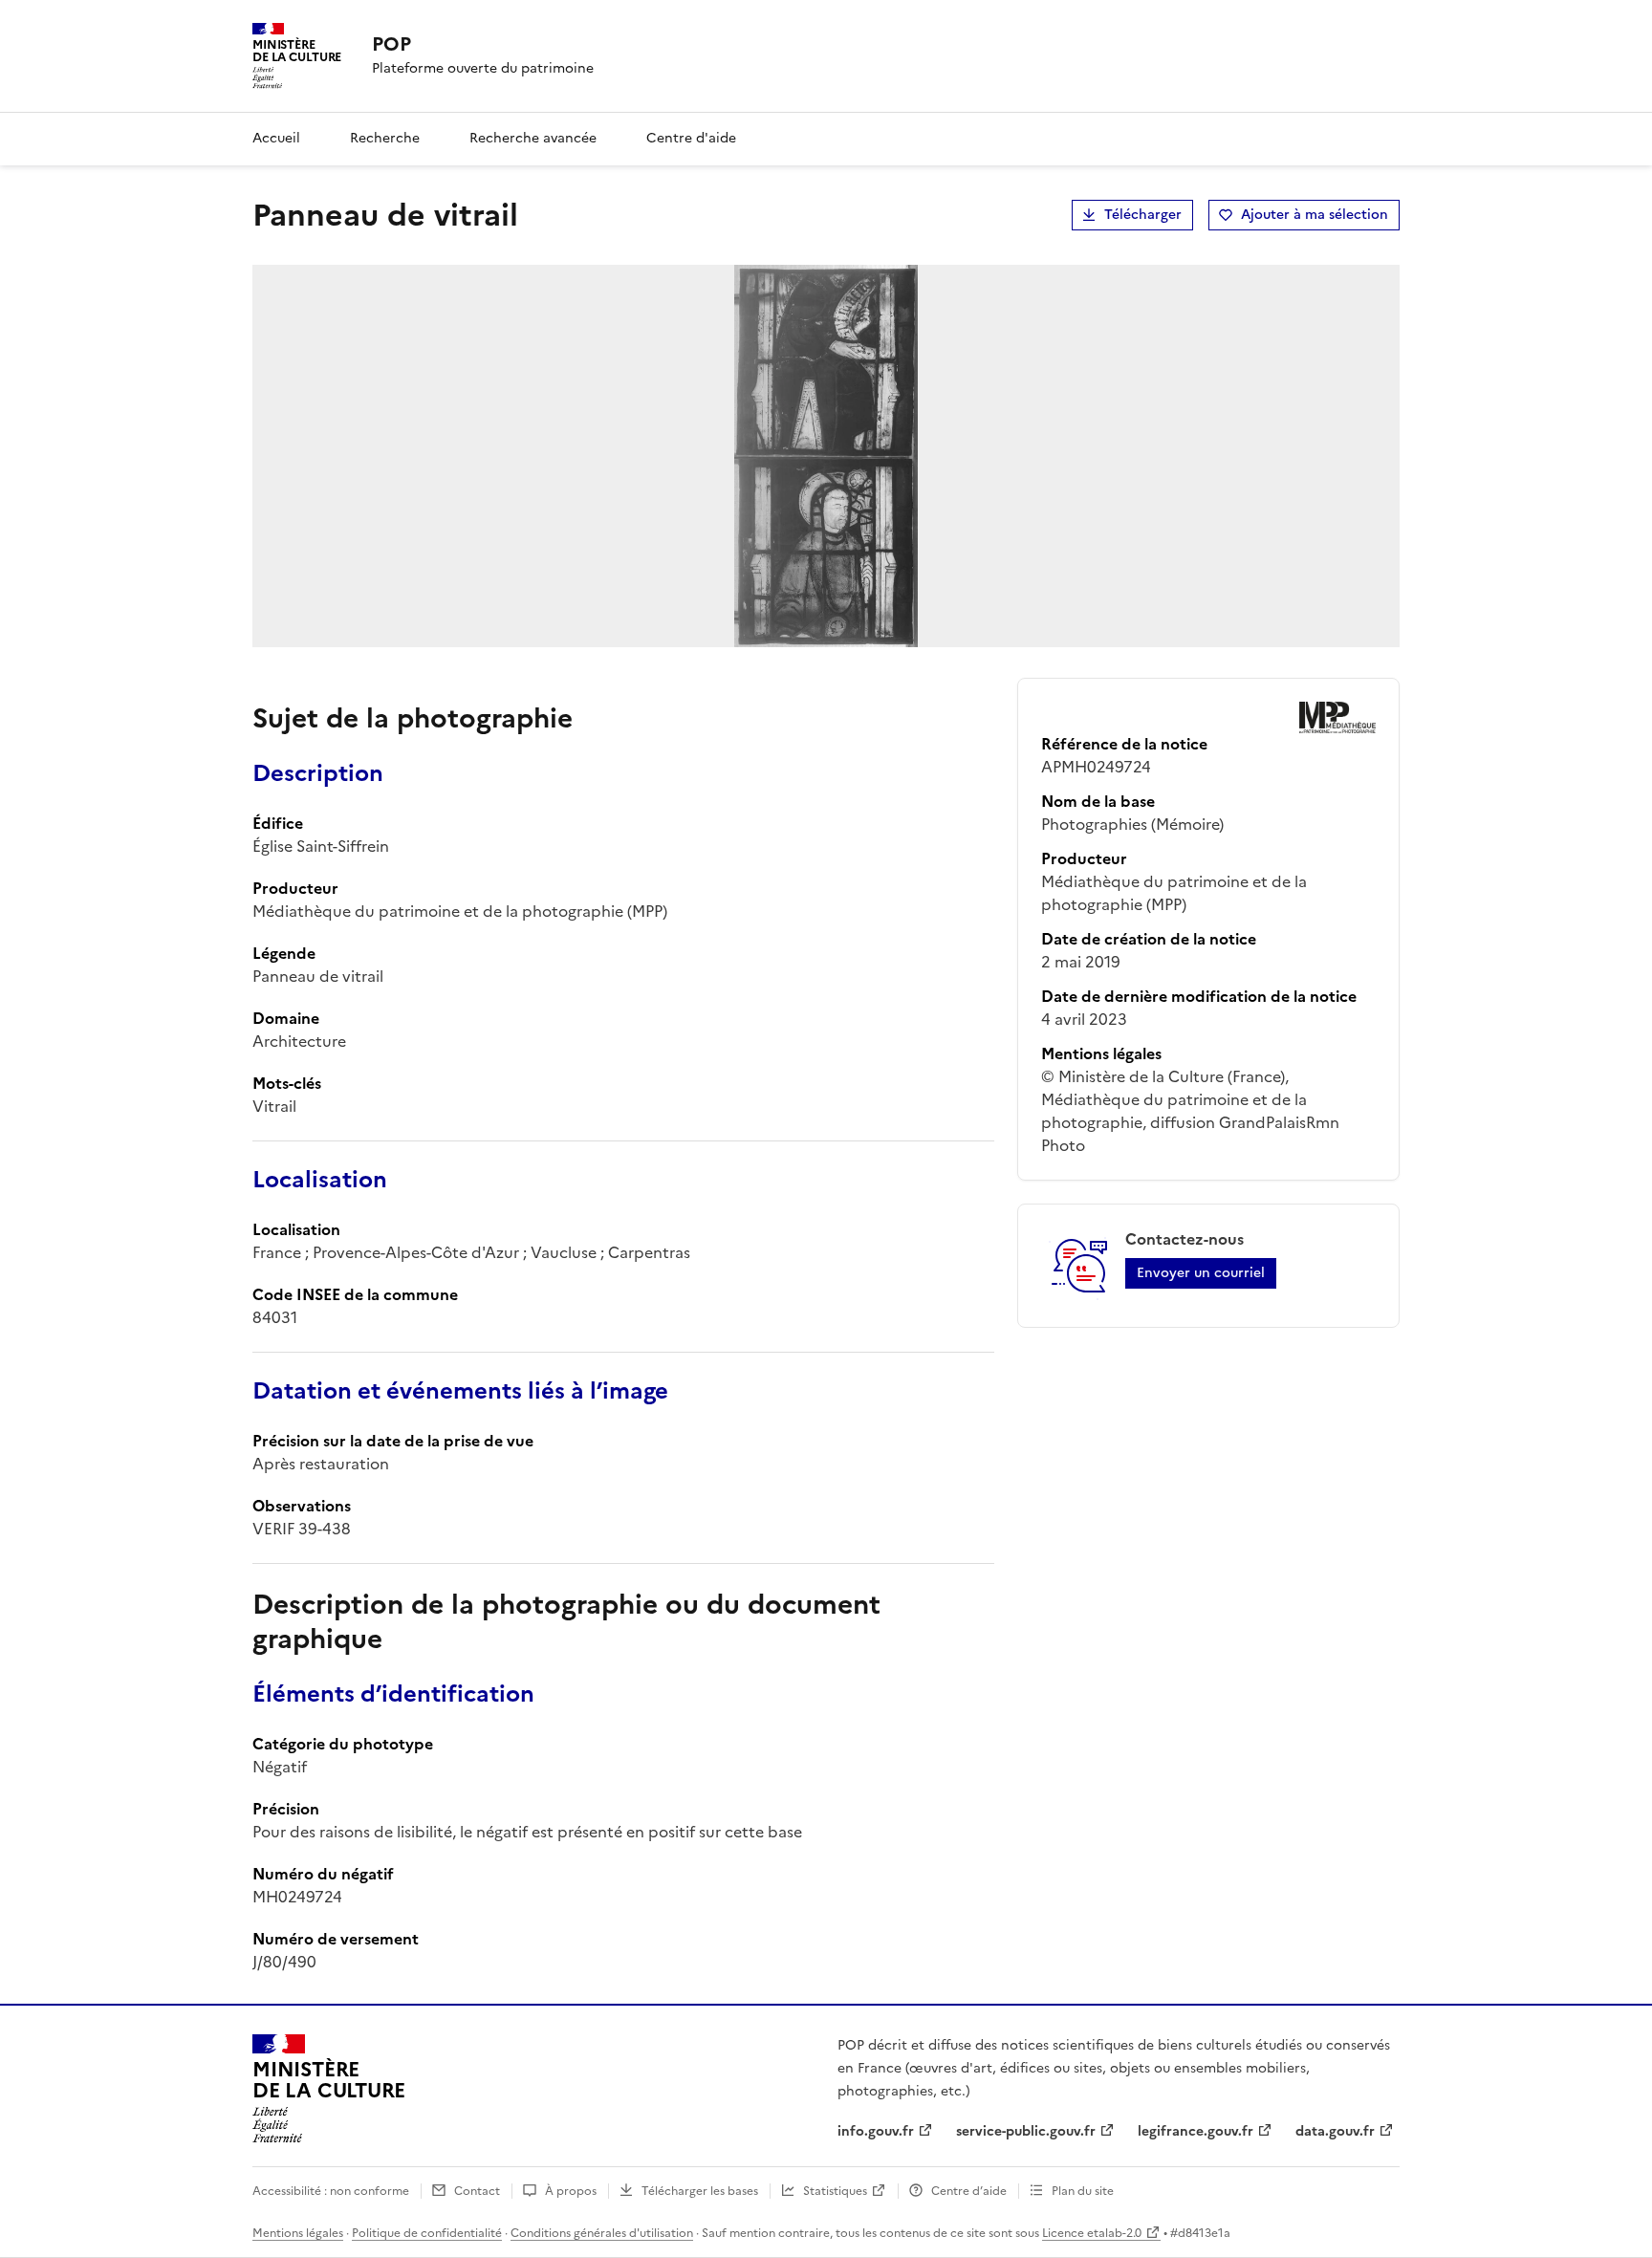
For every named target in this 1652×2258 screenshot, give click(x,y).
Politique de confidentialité (427, 2233)
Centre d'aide (691, 138)
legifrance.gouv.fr (1196, 2131)
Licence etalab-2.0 (1092, 2233)
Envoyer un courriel (1201, 1273)
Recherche (385, 138)
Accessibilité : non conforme (331, 2191)
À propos (571, 2191)
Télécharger (1143, 215)
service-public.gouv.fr (1026, 2131)
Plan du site (1083, 2191)
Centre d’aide (969, 2191)
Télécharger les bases (700, 2191)
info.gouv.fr (876, 2131)
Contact (477, 2191)
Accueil (276, 138)
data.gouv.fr (1335, 2131)
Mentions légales (298, 2233)
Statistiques (835, 2191)
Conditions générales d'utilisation (602, 2233)
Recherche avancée (533, 138)
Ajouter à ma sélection (1315, 215)
